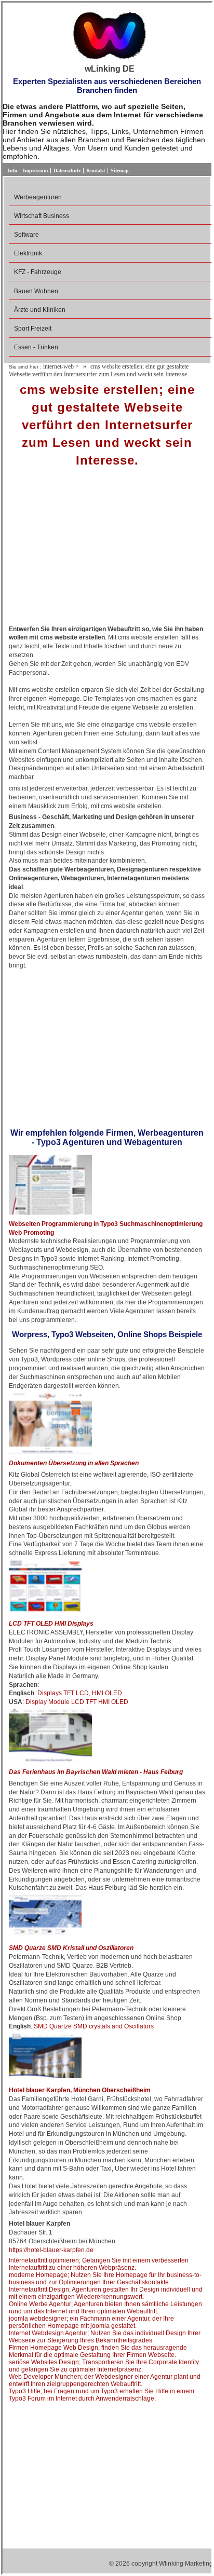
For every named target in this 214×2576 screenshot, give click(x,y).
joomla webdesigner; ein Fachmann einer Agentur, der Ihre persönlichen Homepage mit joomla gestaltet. (91, 2322)
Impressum (35, 171)
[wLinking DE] (110, 35)
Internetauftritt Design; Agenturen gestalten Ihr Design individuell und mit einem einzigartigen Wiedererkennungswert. (106, 2293)
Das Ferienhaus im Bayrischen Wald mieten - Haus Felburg (96, 1772)
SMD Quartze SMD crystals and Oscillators (94, 2026)
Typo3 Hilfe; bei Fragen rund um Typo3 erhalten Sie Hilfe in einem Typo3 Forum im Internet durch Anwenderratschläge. (102, 2395)
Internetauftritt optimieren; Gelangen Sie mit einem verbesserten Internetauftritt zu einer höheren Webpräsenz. (99, 2264)
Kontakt (96, 171)
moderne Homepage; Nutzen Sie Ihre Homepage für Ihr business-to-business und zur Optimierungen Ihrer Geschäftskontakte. (105, 2279)
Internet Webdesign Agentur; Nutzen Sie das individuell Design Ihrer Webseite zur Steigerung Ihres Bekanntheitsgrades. (105, 2337)
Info (12, 171)
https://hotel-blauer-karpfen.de (51, 2250)
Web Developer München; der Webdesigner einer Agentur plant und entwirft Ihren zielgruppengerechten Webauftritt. (105, 2380)
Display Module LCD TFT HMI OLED (77, 1702)
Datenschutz (67, 171)
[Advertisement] (107, 550)
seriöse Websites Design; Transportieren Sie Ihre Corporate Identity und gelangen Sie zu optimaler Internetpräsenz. (104, 2366)
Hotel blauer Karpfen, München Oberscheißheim (80, 2090)
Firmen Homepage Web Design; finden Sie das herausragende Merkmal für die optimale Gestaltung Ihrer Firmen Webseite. (98, 2351)
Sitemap (120, 171)
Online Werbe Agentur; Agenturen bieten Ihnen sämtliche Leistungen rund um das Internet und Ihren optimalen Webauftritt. (105, 2308)
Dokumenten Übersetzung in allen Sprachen (74, 1463)
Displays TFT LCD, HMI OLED (80, 1693)
